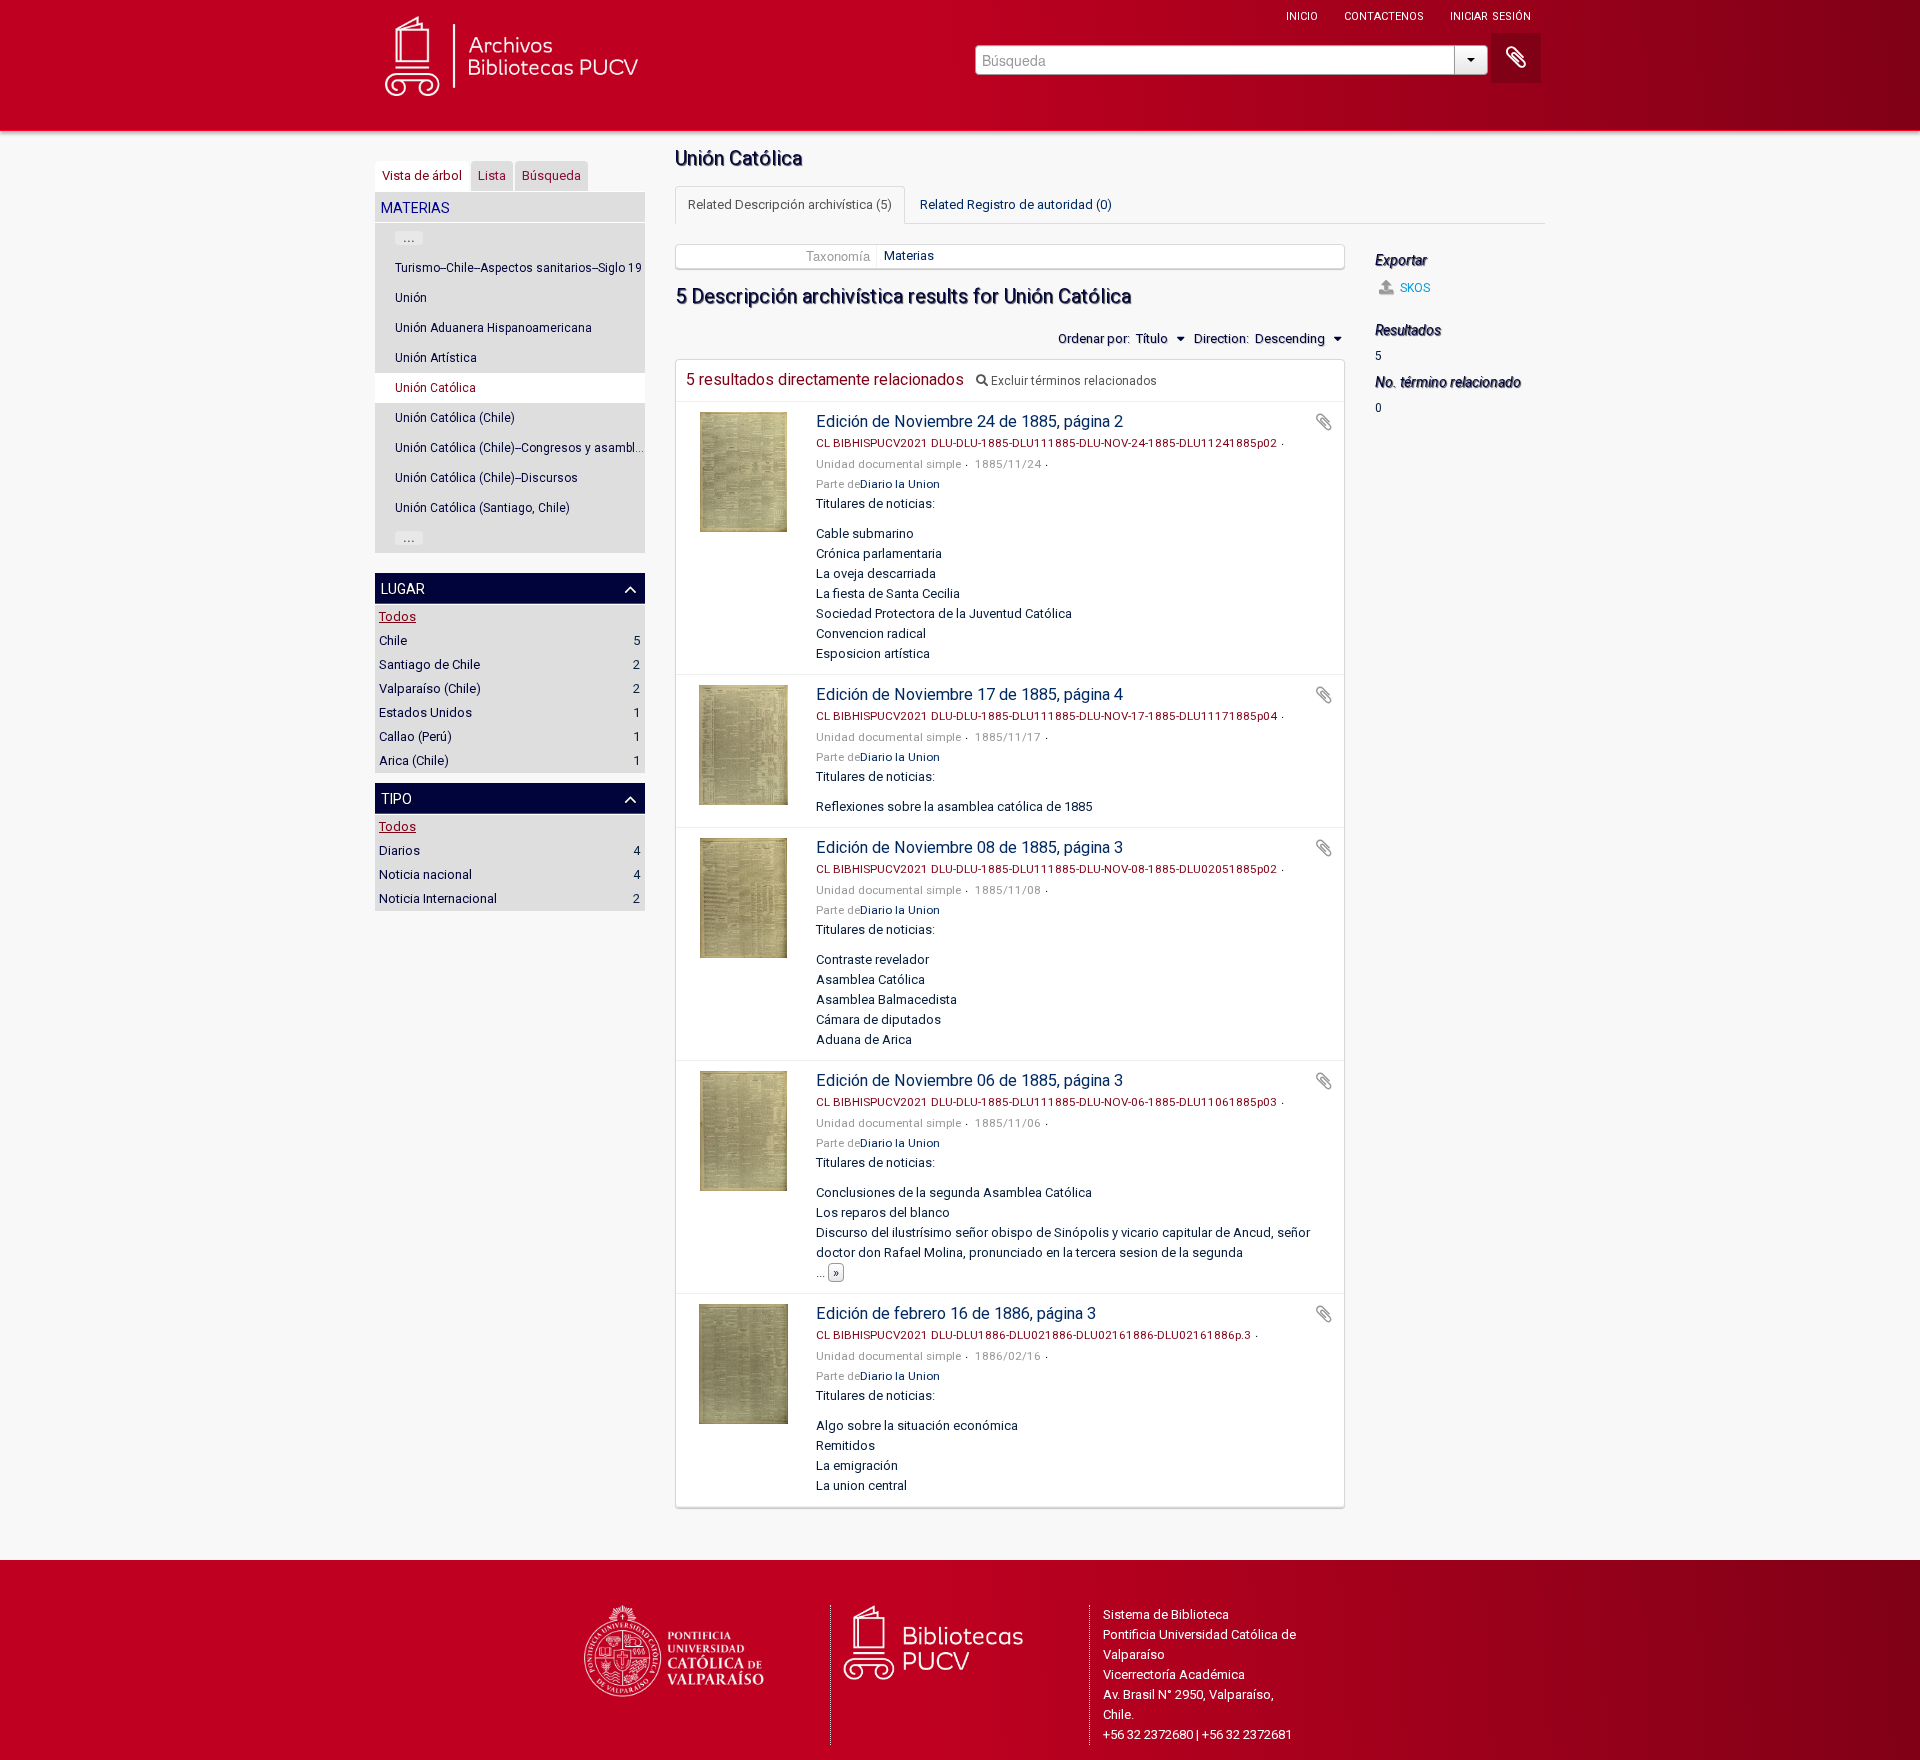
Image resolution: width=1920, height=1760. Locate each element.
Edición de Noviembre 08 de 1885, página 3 (969, 847)
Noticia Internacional (438, 898)
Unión (411, 298)
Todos (397, 616)
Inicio (1302, 14)
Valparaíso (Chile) (430, 688)
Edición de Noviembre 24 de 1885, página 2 (969, 421)
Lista (492, 175)
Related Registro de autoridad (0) (1016, 204)
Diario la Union (900, 484)
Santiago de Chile (429, 664)
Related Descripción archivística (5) (790, 204)
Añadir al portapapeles (1324, 422)
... (409, 238)
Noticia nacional (425, 874)
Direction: (1221, 338)
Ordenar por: (1094, 338)
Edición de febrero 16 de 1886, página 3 (956, 1313)
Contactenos (1384, 14)
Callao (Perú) (415, 736)
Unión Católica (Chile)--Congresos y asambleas (525, 448)
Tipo (396, 797)
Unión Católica (435, 388)
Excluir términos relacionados (1072, 381)
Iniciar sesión (1490, 14)
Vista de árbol (422, 175)
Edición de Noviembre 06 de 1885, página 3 (969, 1080)
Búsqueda (551, 175)
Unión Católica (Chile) (455, 418)
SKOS (1413, 288)
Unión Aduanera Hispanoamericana (493, 328)
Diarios (399, 850)
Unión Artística (436, 358)
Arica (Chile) (414, 760)
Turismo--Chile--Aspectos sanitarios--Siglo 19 (518, 268)
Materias (909, 255)
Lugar (403, 587)
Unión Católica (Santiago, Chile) (482, 508)
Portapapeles (1516, 58)
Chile (393, 640)
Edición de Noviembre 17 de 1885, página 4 (969, 694)
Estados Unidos (425, 712)
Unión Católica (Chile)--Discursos (486, 478)
